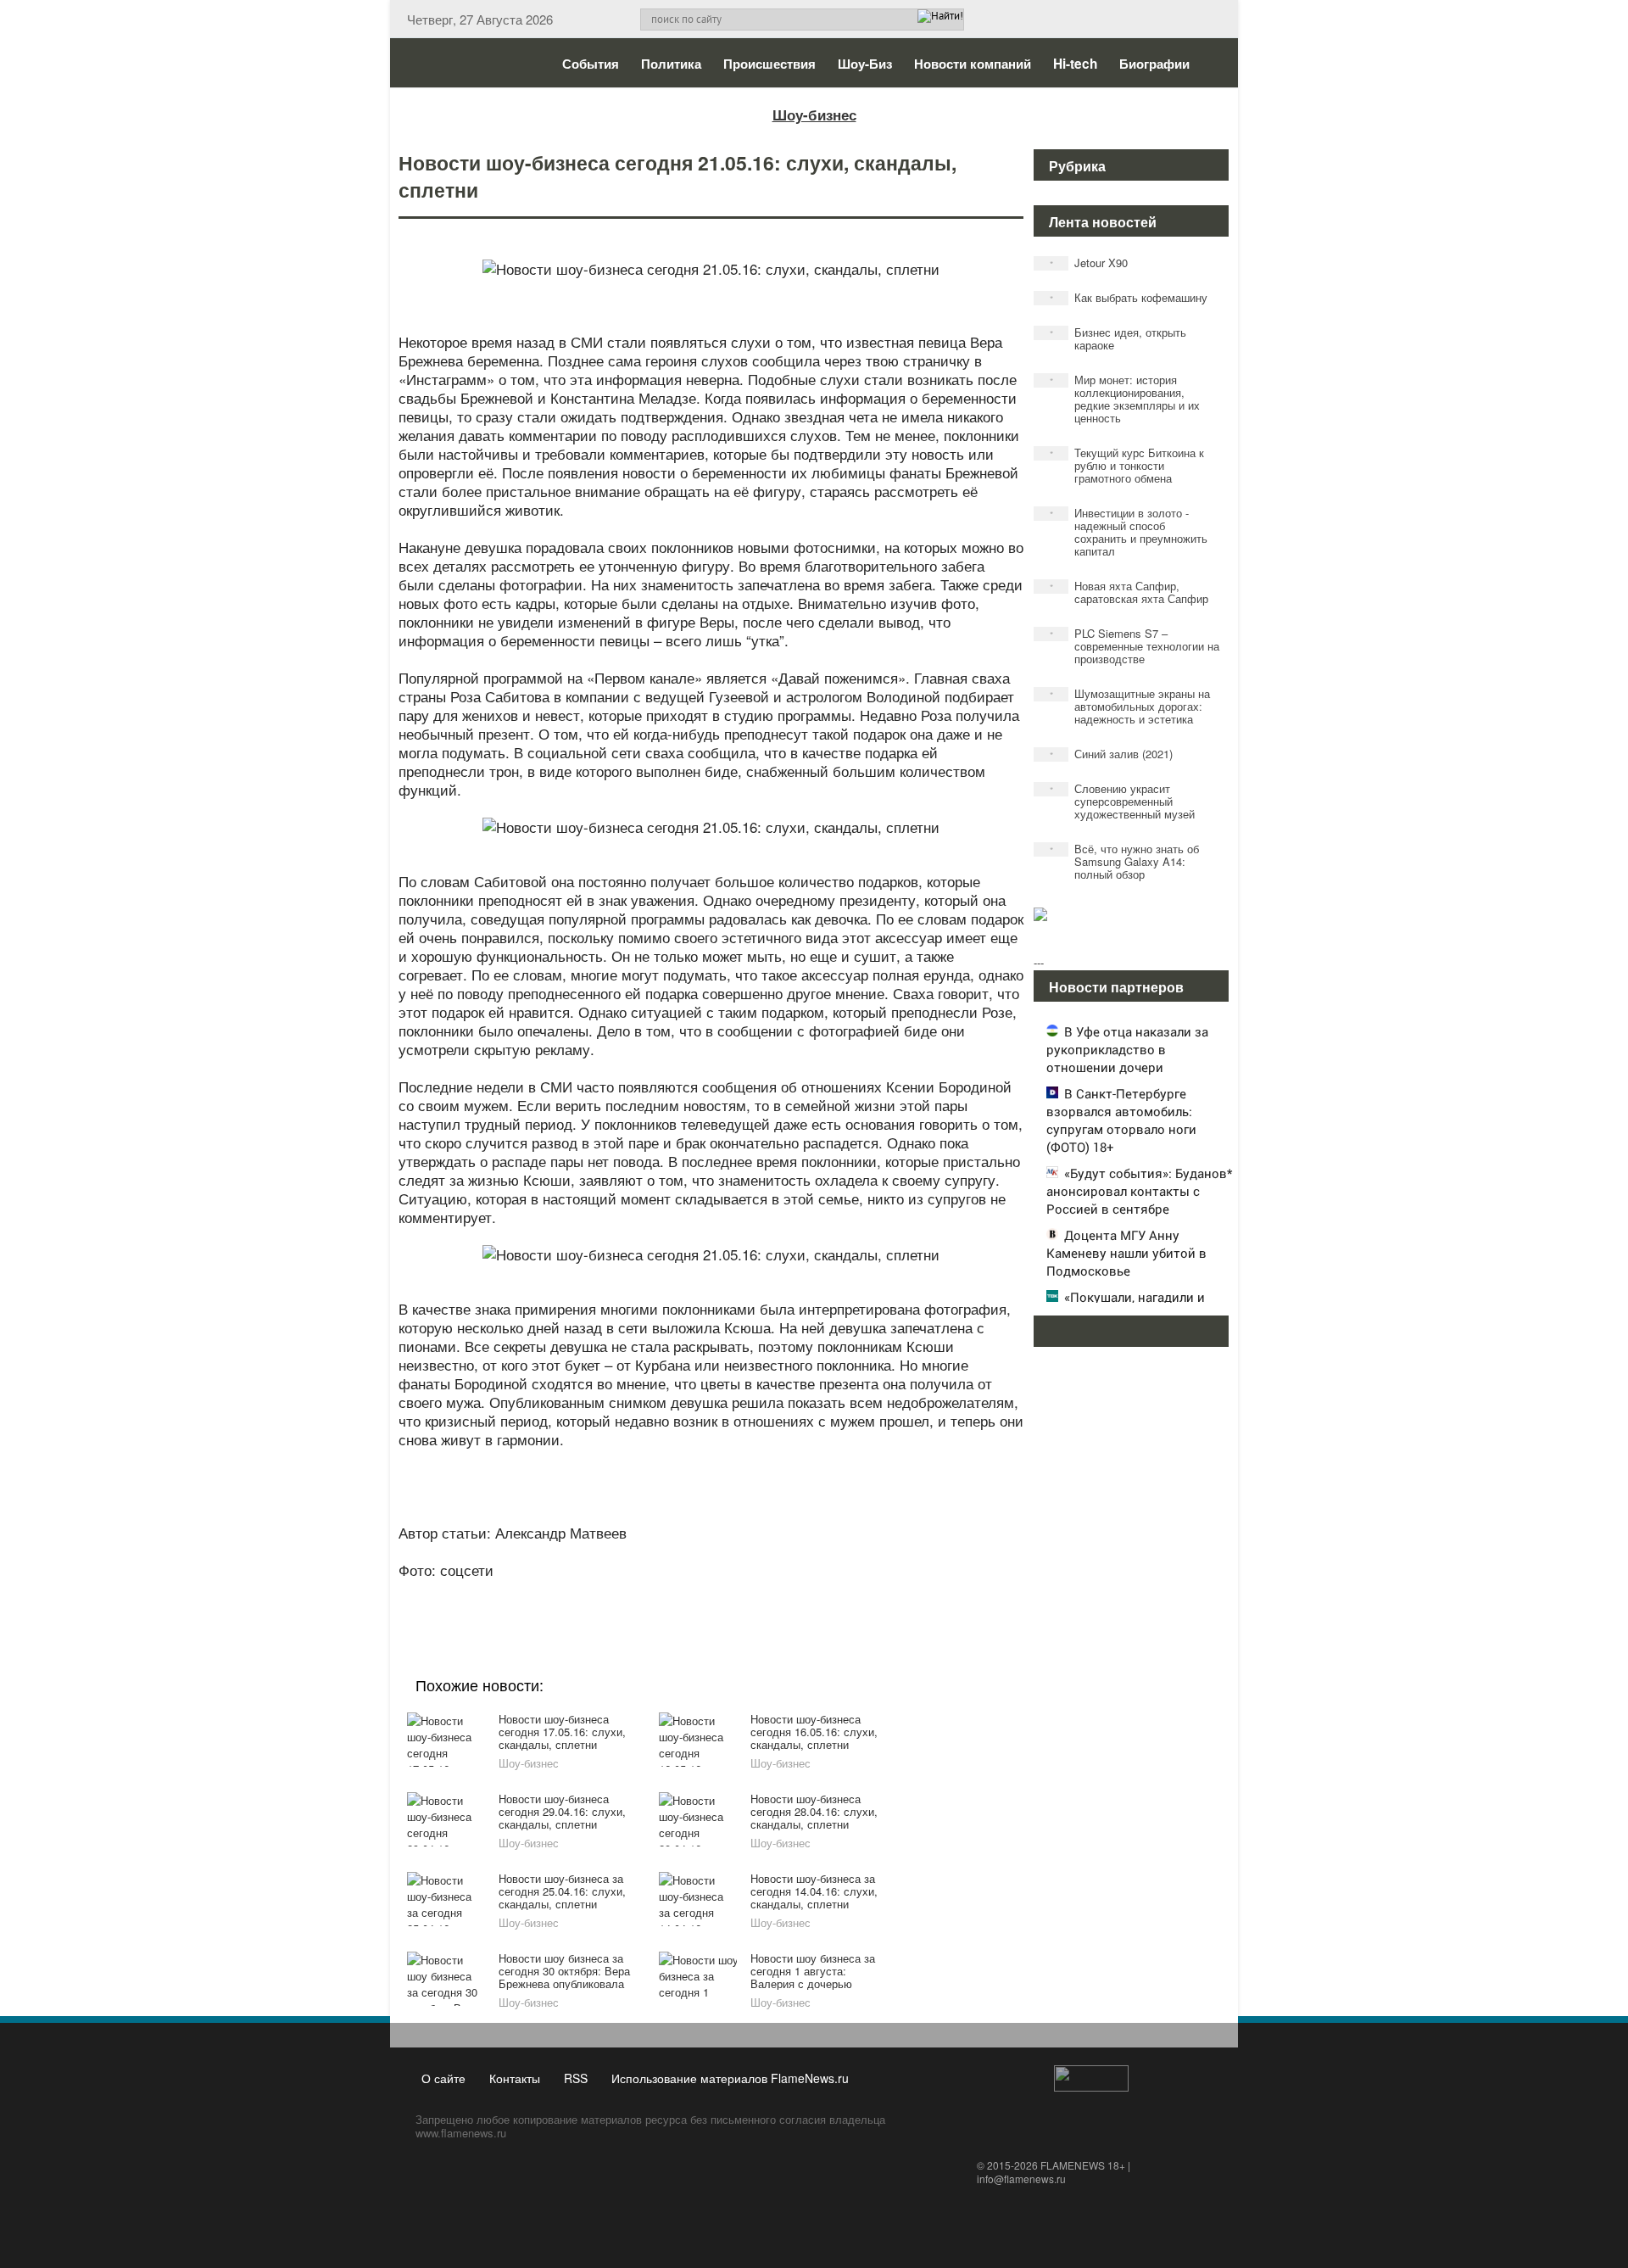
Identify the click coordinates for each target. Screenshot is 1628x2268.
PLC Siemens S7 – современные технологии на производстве (1135, 646)
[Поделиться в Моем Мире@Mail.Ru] (677, 1593)
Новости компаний (973, 64)
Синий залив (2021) (1112, 754)
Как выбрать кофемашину (1129, 297)
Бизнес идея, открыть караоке (1118, 338)
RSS (576, 2078)
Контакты (515, 2078)
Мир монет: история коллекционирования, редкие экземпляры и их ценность (1125, 399)
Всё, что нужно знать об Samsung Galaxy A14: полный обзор (1125, 861)
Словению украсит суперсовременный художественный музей (1123, 801)
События (591, 64)
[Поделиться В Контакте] (773, 1593)
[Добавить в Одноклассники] (709, 1593)
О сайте (443, 2078)
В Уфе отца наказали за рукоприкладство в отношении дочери (1127, 1049)
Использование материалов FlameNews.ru (730, 2078)
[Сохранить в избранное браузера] (806, 1593)
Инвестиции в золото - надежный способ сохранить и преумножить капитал (1129, 532)
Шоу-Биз (865, 64)
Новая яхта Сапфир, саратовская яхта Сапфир (1129, 592)
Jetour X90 (1089, 263)
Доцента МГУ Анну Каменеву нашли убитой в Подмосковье (1126, 1253)
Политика (671, 64)
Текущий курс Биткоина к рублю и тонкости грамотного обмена (1127, 465)
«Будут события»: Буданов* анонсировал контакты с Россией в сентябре (1139, 1191)
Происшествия (769, 64)
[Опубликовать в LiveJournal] (644, 1593)
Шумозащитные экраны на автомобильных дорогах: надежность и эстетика (1130, 706)
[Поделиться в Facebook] (580, 1593)
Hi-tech (1075, 64)
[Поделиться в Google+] (612, 1593)
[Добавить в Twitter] (741, 1593)
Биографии (1154, 64)
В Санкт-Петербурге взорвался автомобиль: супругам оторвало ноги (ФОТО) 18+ (1121, 1120)
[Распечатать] (838, 1593)
